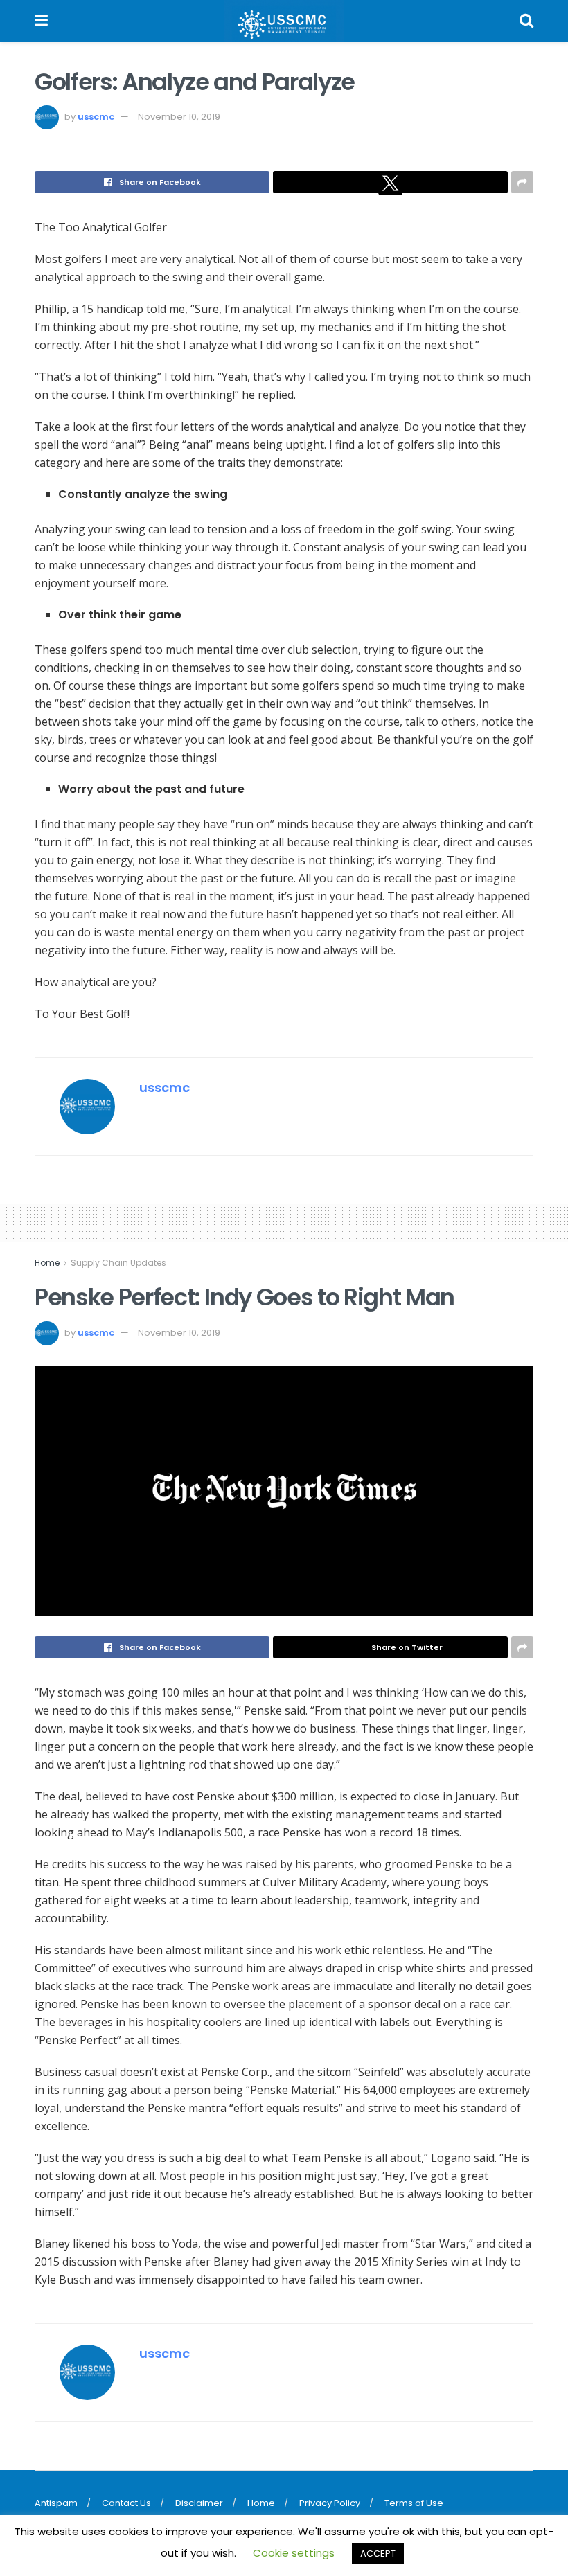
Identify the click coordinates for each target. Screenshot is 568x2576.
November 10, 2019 (179, 117)
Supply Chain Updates (118, 1263)
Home (47, 1263)
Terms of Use (414, 2503)
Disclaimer (199, 2503)
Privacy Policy (330, 2503)
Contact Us (126, 2503)
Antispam (56, 2503)
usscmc (96, 117)
